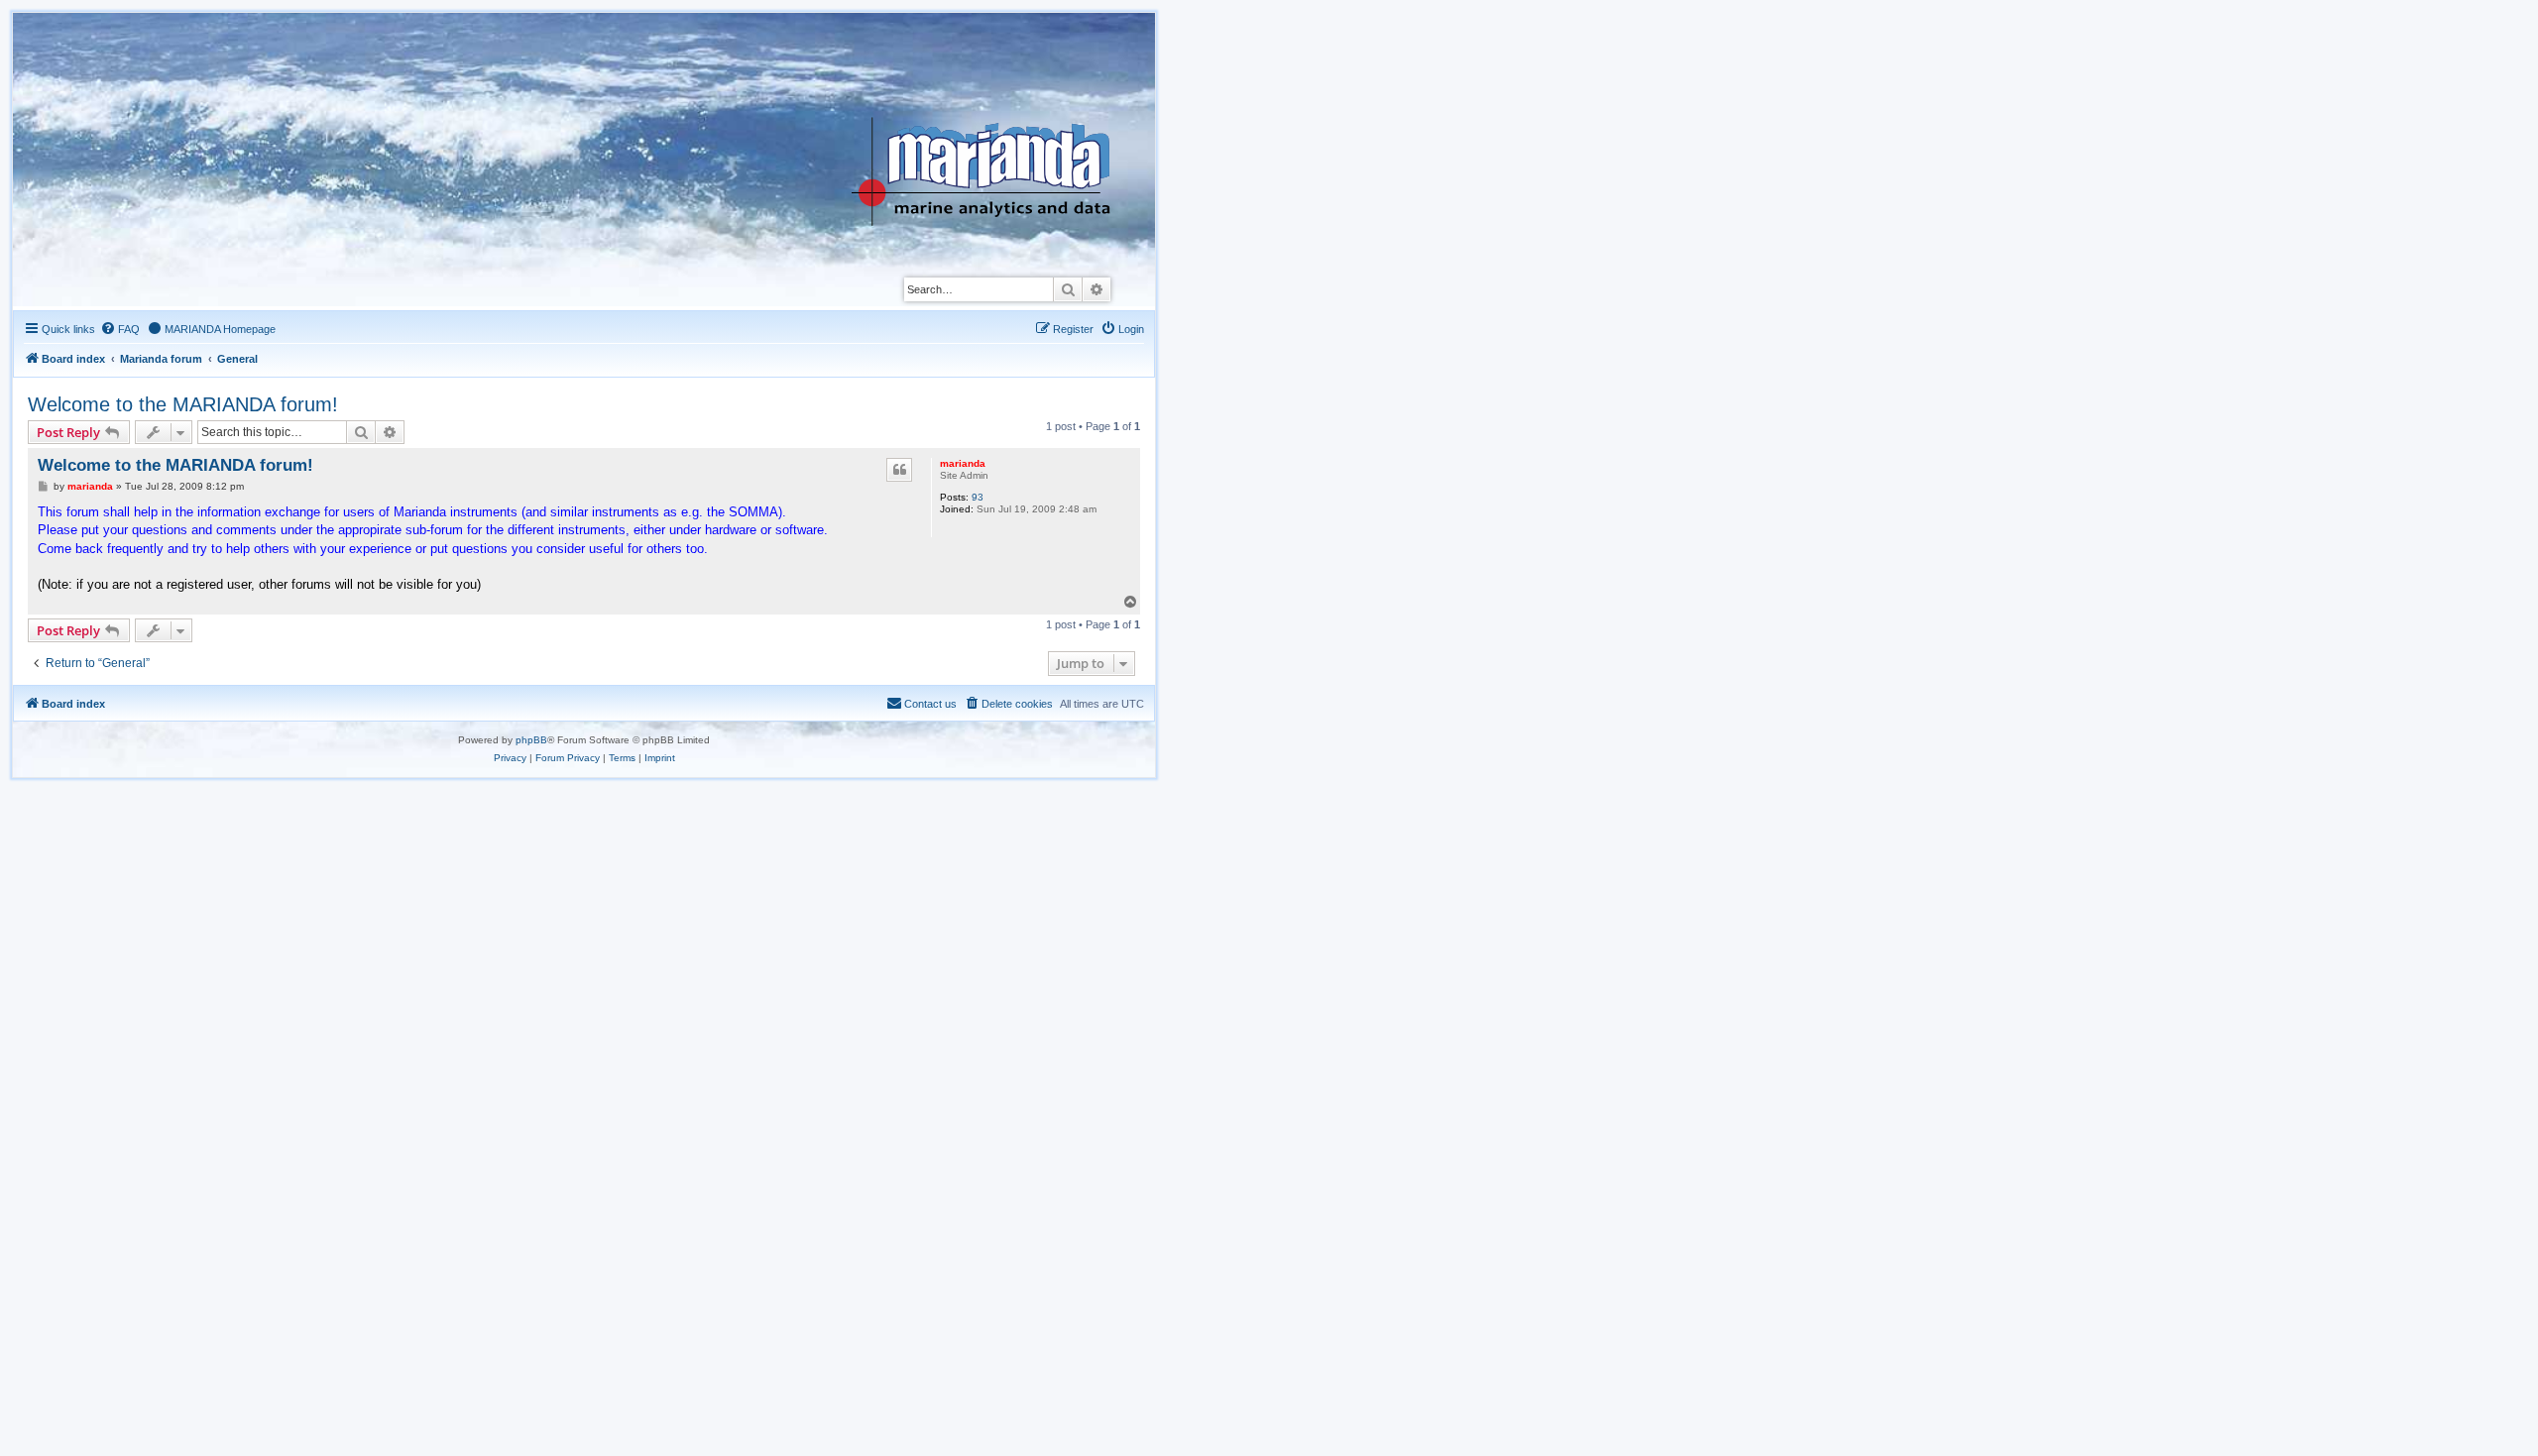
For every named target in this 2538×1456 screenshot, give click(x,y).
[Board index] (996, 123)
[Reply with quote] (899, 470)
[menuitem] (120, 329)
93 (978, 497)
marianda (963, 463)
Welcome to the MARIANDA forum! (183, 404)
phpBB (531, 740)
